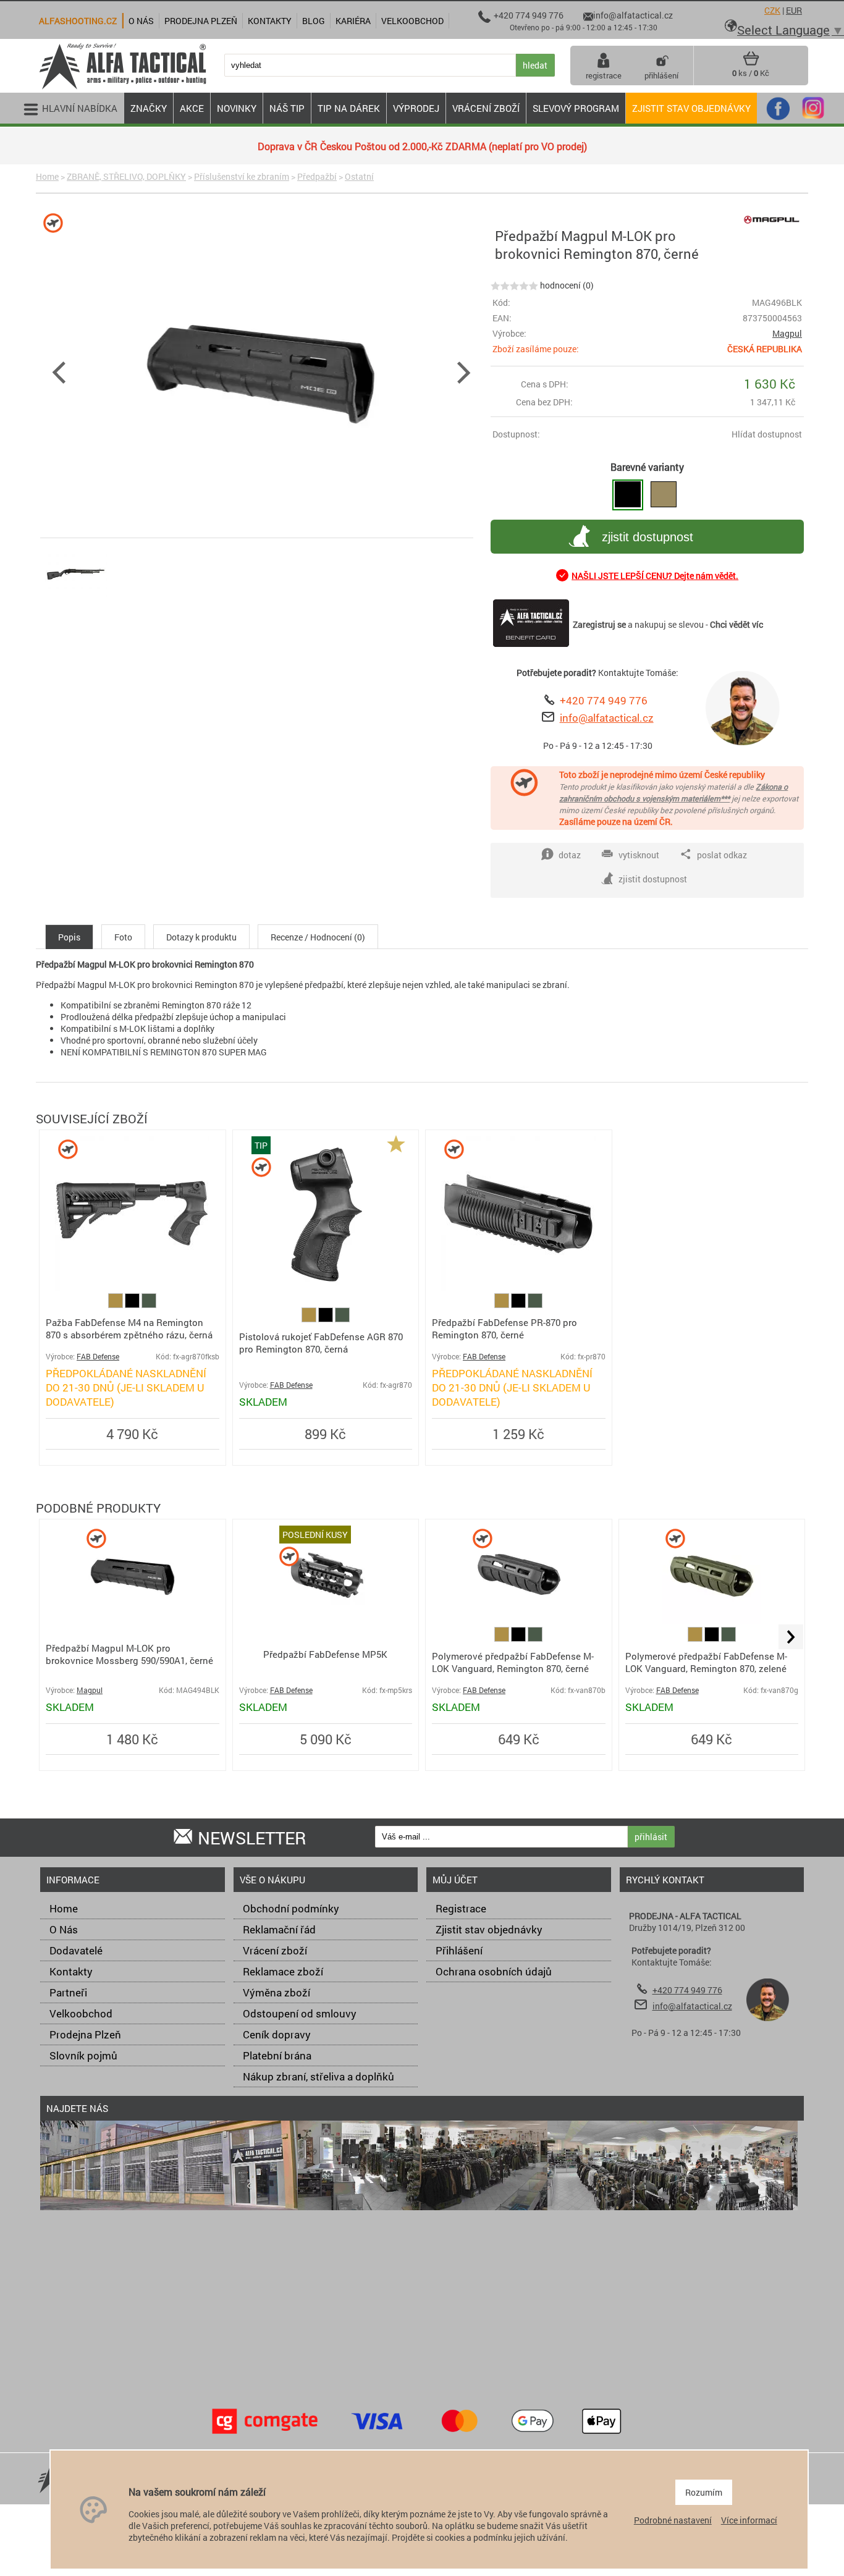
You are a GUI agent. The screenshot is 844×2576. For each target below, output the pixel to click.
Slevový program (576, 108)
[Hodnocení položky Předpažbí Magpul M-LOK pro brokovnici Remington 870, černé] (514, 285)
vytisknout (639, 855)
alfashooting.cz (78, 21)
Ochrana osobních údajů (494, 1971)
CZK (772, 10)
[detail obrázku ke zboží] (261, 371)
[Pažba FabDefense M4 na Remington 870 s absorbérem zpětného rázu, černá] (132, 1287)
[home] (122, 88)
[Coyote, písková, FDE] (116, 1305)
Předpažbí (317, 176)
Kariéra (353, 21)
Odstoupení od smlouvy (300, 2013)
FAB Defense (98, 1357)
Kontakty (71, 1971)
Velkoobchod (81, 2013)
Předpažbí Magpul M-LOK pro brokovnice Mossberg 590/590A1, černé (129, 1654)
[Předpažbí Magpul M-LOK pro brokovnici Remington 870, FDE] (664, 495)
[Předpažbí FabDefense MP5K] (326, 1621)
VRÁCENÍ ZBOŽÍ (486, 108)
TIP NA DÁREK (349, 108)
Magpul (787, 333)
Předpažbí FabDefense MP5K (325, 1654)
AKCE (192, 108)
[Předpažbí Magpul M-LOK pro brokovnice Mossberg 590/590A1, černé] (133, 1621)
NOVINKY (237, 108)
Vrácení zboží (275, 1950)
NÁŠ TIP (287, 108)
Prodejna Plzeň (85, 2034)
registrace (604, 75)
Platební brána (277, 2055)
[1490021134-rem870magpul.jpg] (76, 605)
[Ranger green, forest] (149, 1305)
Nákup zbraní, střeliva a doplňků (319, 2076)
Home (47, 176)
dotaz (570, 855)
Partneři (68, 1992)
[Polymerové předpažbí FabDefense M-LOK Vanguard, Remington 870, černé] (519, 1621)
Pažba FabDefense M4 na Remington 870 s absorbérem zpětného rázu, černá (129, 1328)
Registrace (461, 1908)
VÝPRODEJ (416, 108)
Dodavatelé (76, 1950)
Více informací (749, 2520)
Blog (314, 21)
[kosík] (751, 63)
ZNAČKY (149, 108)
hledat (535, 65)
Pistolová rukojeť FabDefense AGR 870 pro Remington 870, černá (321, 1343)
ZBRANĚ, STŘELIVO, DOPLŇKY (126, 176)
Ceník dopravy (277, 2034)
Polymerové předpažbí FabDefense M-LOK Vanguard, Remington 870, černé (513, 1662)
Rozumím (704, 2492)
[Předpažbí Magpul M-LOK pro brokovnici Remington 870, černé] (628, 495)
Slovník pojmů (83, 2055)
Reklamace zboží (283, 1971)
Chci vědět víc (736, 624)
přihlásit (651, 1837)
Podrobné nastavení (673, 2520)
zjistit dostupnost (648, 537)
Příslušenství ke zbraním (242, 176)
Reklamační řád (279, 1929)
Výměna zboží (276, 1992)
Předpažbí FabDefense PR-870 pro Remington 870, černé (504, 1328)
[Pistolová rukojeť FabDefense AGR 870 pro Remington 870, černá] (325, 1287)
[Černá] (133, 1305)
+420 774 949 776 (604, 700)
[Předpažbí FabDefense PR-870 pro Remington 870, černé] (518, 1287)
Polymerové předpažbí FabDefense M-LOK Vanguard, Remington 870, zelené (706, 1662)
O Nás (64, 1929)
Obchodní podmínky (291, 1908)
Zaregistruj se (599, 624)
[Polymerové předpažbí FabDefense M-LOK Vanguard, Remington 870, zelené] (711, 1621)
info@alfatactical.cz (607, 718)
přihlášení (661, 75)
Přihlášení (459, 1950)
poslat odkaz (722, 855)
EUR (794, 10)
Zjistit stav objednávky (691, 108)
